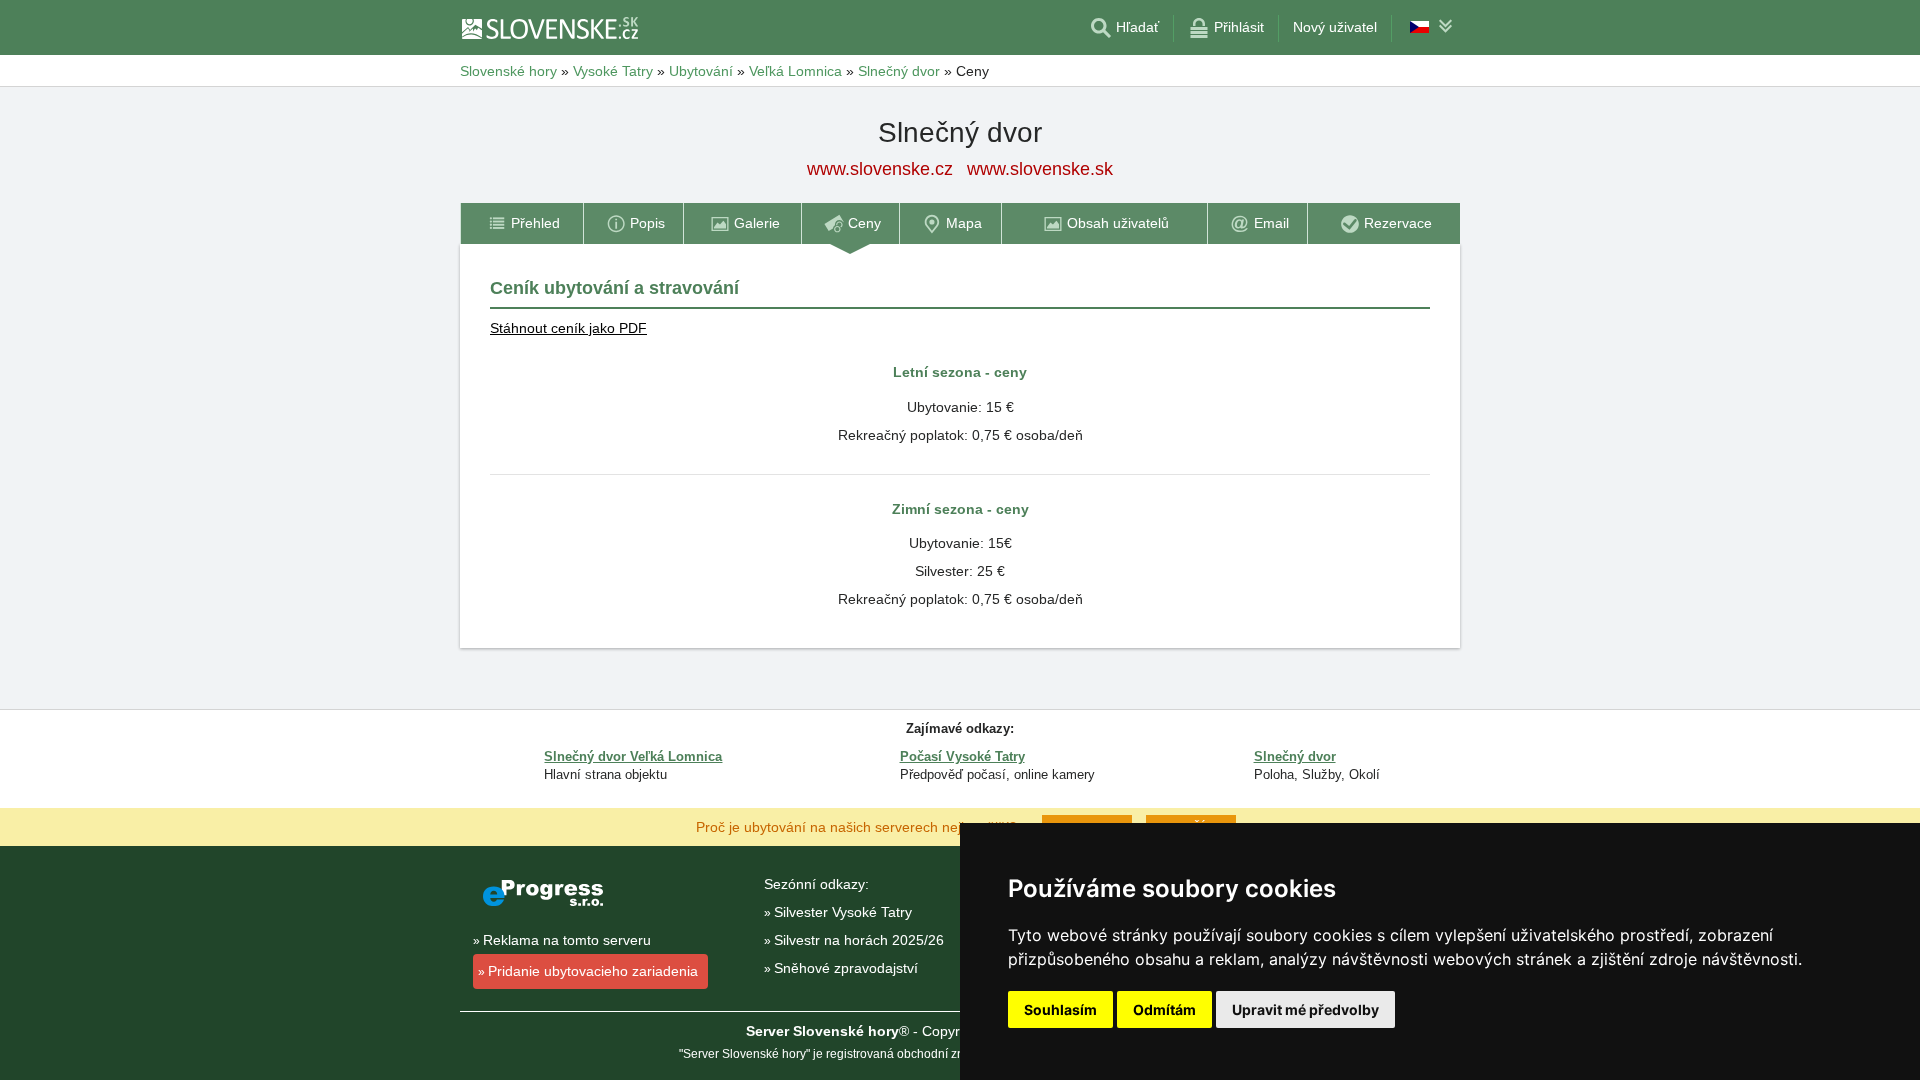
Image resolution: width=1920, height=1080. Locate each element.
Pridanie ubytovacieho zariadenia (593, 971)
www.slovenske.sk (1040, 169)
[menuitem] (521, 223)
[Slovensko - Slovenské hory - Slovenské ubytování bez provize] (549, 28)
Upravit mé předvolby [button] (1305, 1009)
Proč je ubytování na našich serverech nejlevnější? (856, 826)
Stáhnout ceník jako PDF (568, 328)
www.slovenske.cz (880, 169)
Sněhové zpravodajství (846, 968)
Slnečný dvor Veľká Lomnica (633, 756)
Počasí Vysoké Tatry (962, 756)
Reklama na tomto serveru (567, 940)
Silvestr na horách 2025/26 (859, 940)
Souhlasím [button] (1060, 1009)
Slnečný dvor (1295, 756)
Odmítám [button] (1164, 1009)
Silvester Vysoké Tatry (843, 912)
